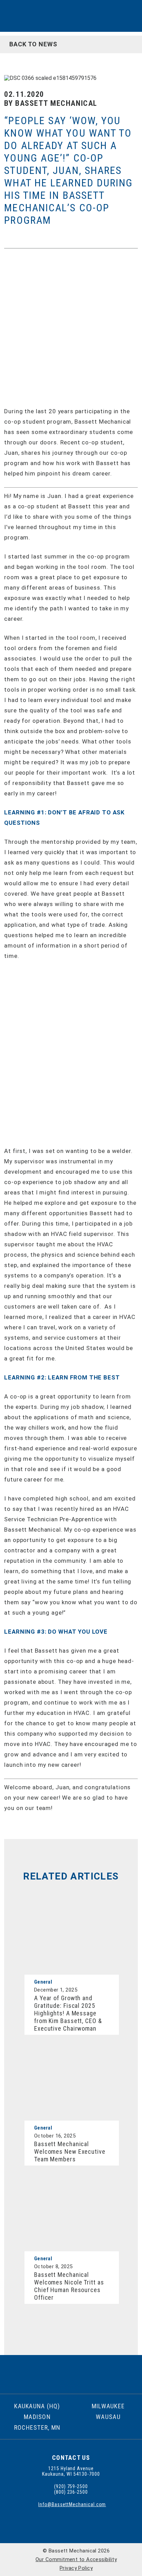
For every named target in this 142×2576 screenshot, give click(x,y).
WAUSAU (108, 2417)
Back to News (31, 44)
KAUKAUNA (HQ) (37, 2406)
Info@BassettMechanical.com (71, 2504)
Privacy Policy (76, 2568)
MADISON (37, 2417)
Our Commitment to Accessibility (76, 2559)
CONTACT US (71, 2458)
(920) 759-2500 (71, 2486)
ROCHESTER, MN (37, 2427)
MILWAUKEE (108, 2406)
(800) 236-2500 (71, 2492)
